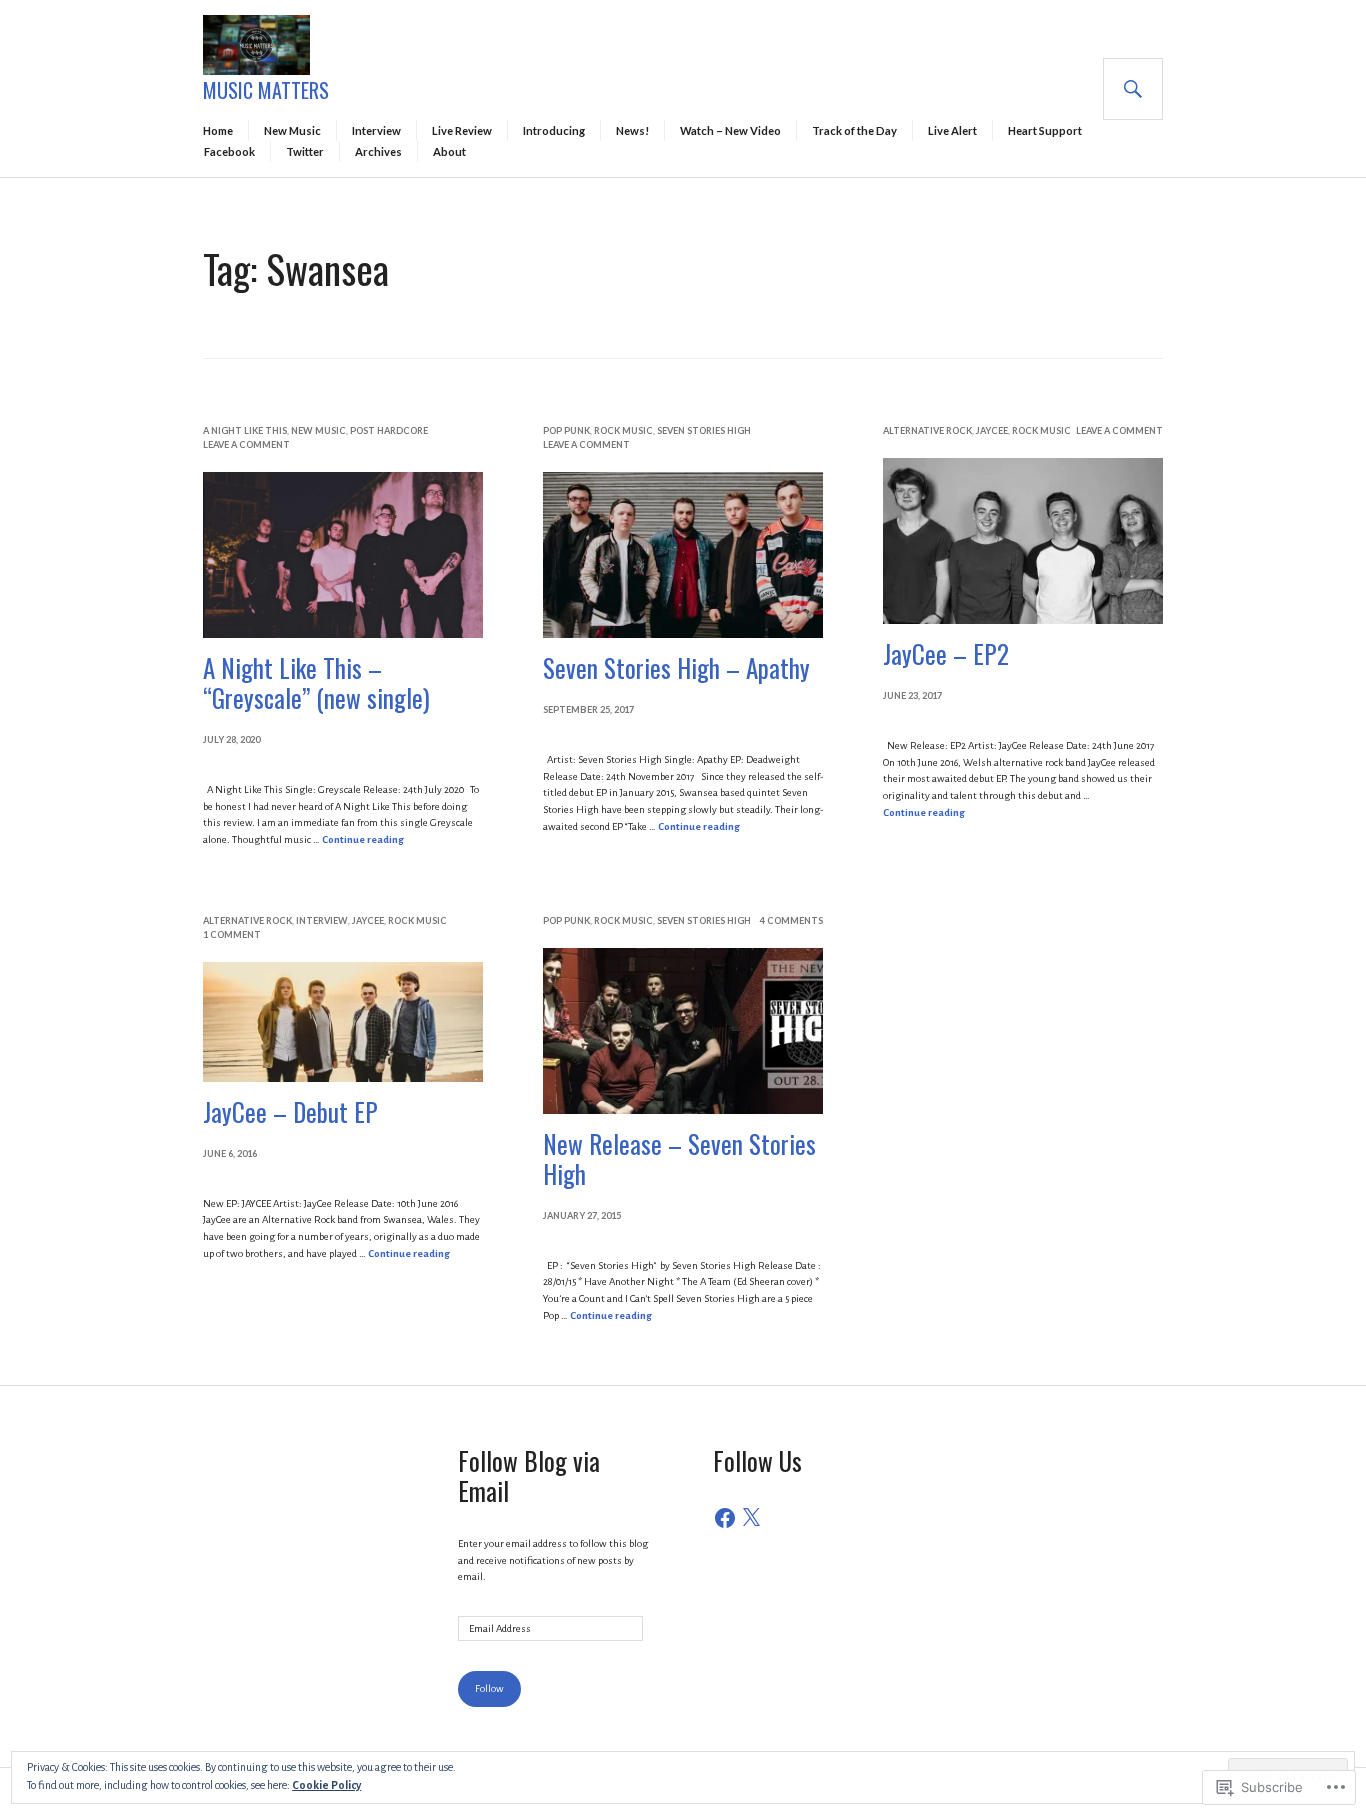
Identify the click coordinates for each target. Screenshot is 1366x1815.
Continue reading (363, 839)
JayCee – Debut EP (290, 1111)
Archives (378, 151)
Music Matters (266, 90)
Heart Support (1045, 130)
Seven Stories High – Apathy (676, 667)
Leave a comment (246, 444)
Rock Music (623, 430)
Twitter (305, 151)
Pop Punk (566, 430)
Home (218, 130)
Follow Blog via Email (529, 1475)
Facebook (229, 151)
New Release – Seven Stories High (679, 1158)
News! (632, 130)
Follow (489, 1688)
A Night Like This (245, 430)
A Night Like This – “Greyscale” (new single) (316, 682)
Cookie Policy (326, 1785)
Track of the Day (854, 130)
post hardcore (389, 430)
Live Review (462, 130)
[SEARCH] (1133, 89)
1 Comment (232, 934)
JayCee (992, 430)
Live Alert (952, 130)
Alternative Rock (927, 430)
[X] (751, 1518)
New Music (292, 130)
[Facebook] (725, 1518)
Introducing (554, 130)
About (449, 151)
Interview (376, 130)
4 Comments (791, 920)
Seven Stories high (704, 430)
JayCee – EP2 (946, 653)
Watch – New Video (730, 130)
